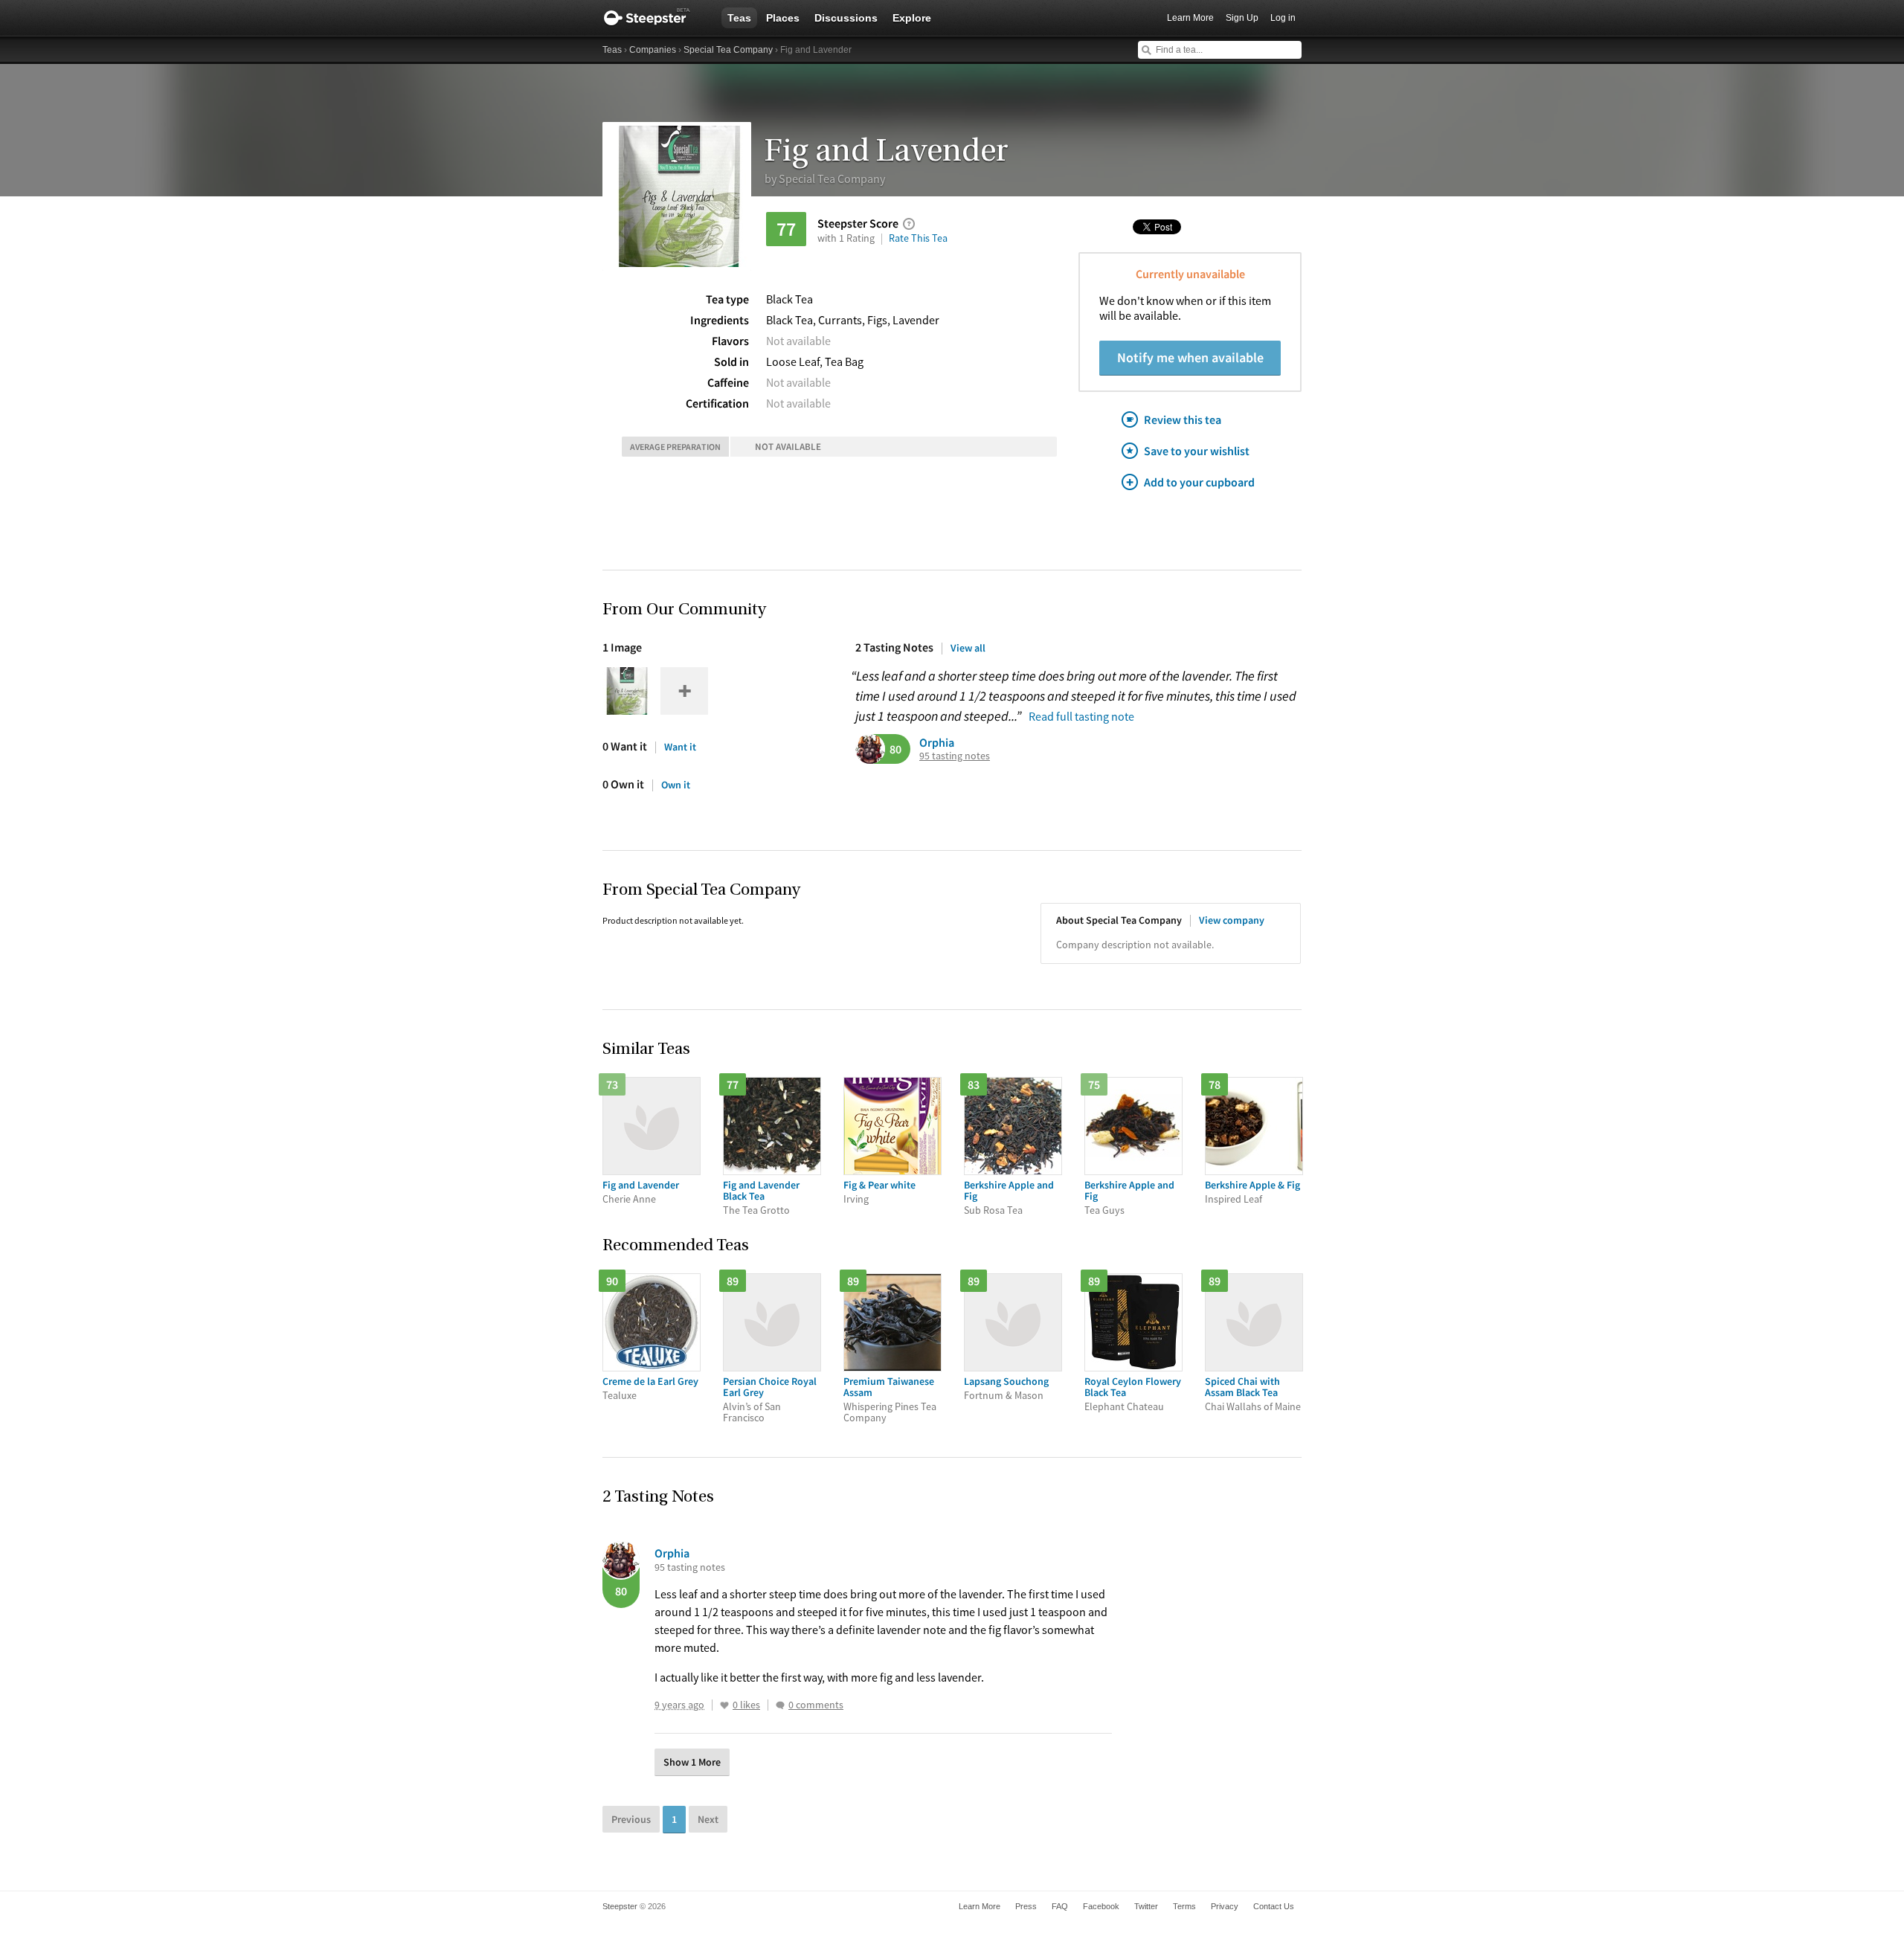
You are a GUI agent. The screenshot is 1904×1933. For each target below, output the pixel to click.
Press (1026, 1906)
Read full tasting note (1081, 716)
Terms (1184, 1906)
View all (968, 648)
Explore (912, 18)
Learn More (1190, 18)
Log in (1283, 18)
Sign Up (1242, 18)
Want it (680, 747)
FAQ (1060, 1906)
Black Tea (789, 299)
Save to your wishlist (1197, 451)
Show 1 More (692, 1762)
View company (1232, 920)
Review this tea (1183, 419)
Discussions (846, 18)
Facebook (1101, 1906)
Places (783, 18)
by (825, 178)
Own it (676, 785)
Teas (739, 18)
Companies (653, 50)
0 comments (816, 1705)
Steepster (654, 18)
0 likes (746, 1705)
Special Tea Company (728, 50)
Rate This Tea (918, 238)
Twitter (1146, 1906)
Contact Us (1274, 1906)
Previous (631, 1819)
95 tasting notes (955, 756)
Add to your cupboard (1199, 482)
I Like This (724, 1705)
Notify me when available (1190, 357)
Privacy (1225, 1906)
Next (708, 1819)
